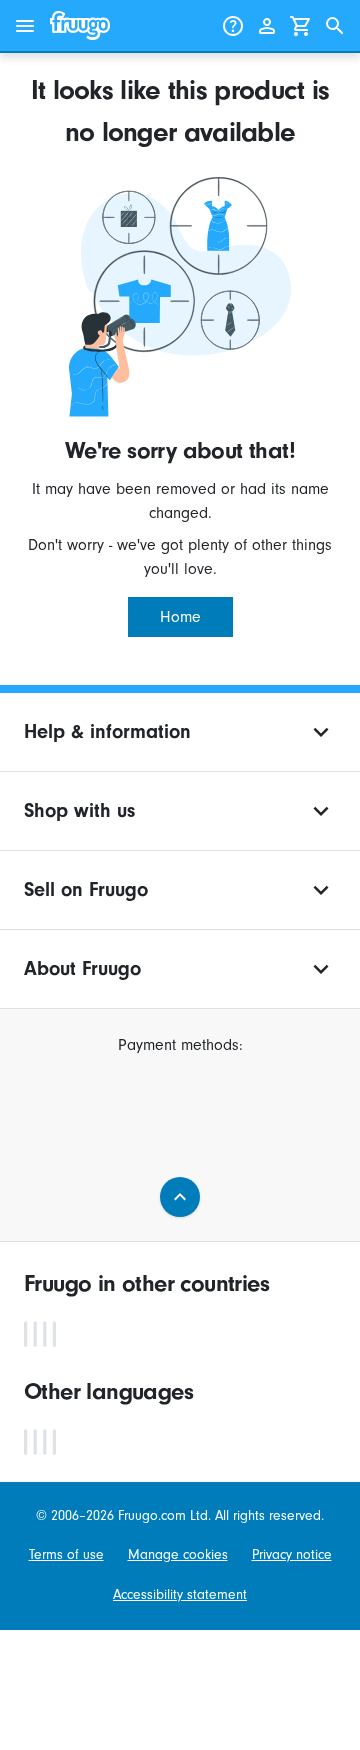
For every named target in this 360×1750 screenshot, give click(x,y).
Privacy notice (292, 1554)
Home (180, 617)
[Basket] (301, 26)
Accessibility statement (180, 1594)
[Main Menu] (25, 26)
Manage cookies (178, 1554)
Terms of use (66, 1554)
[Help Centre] (233, 26)
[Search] (335, 26)
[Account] (267, 26)
